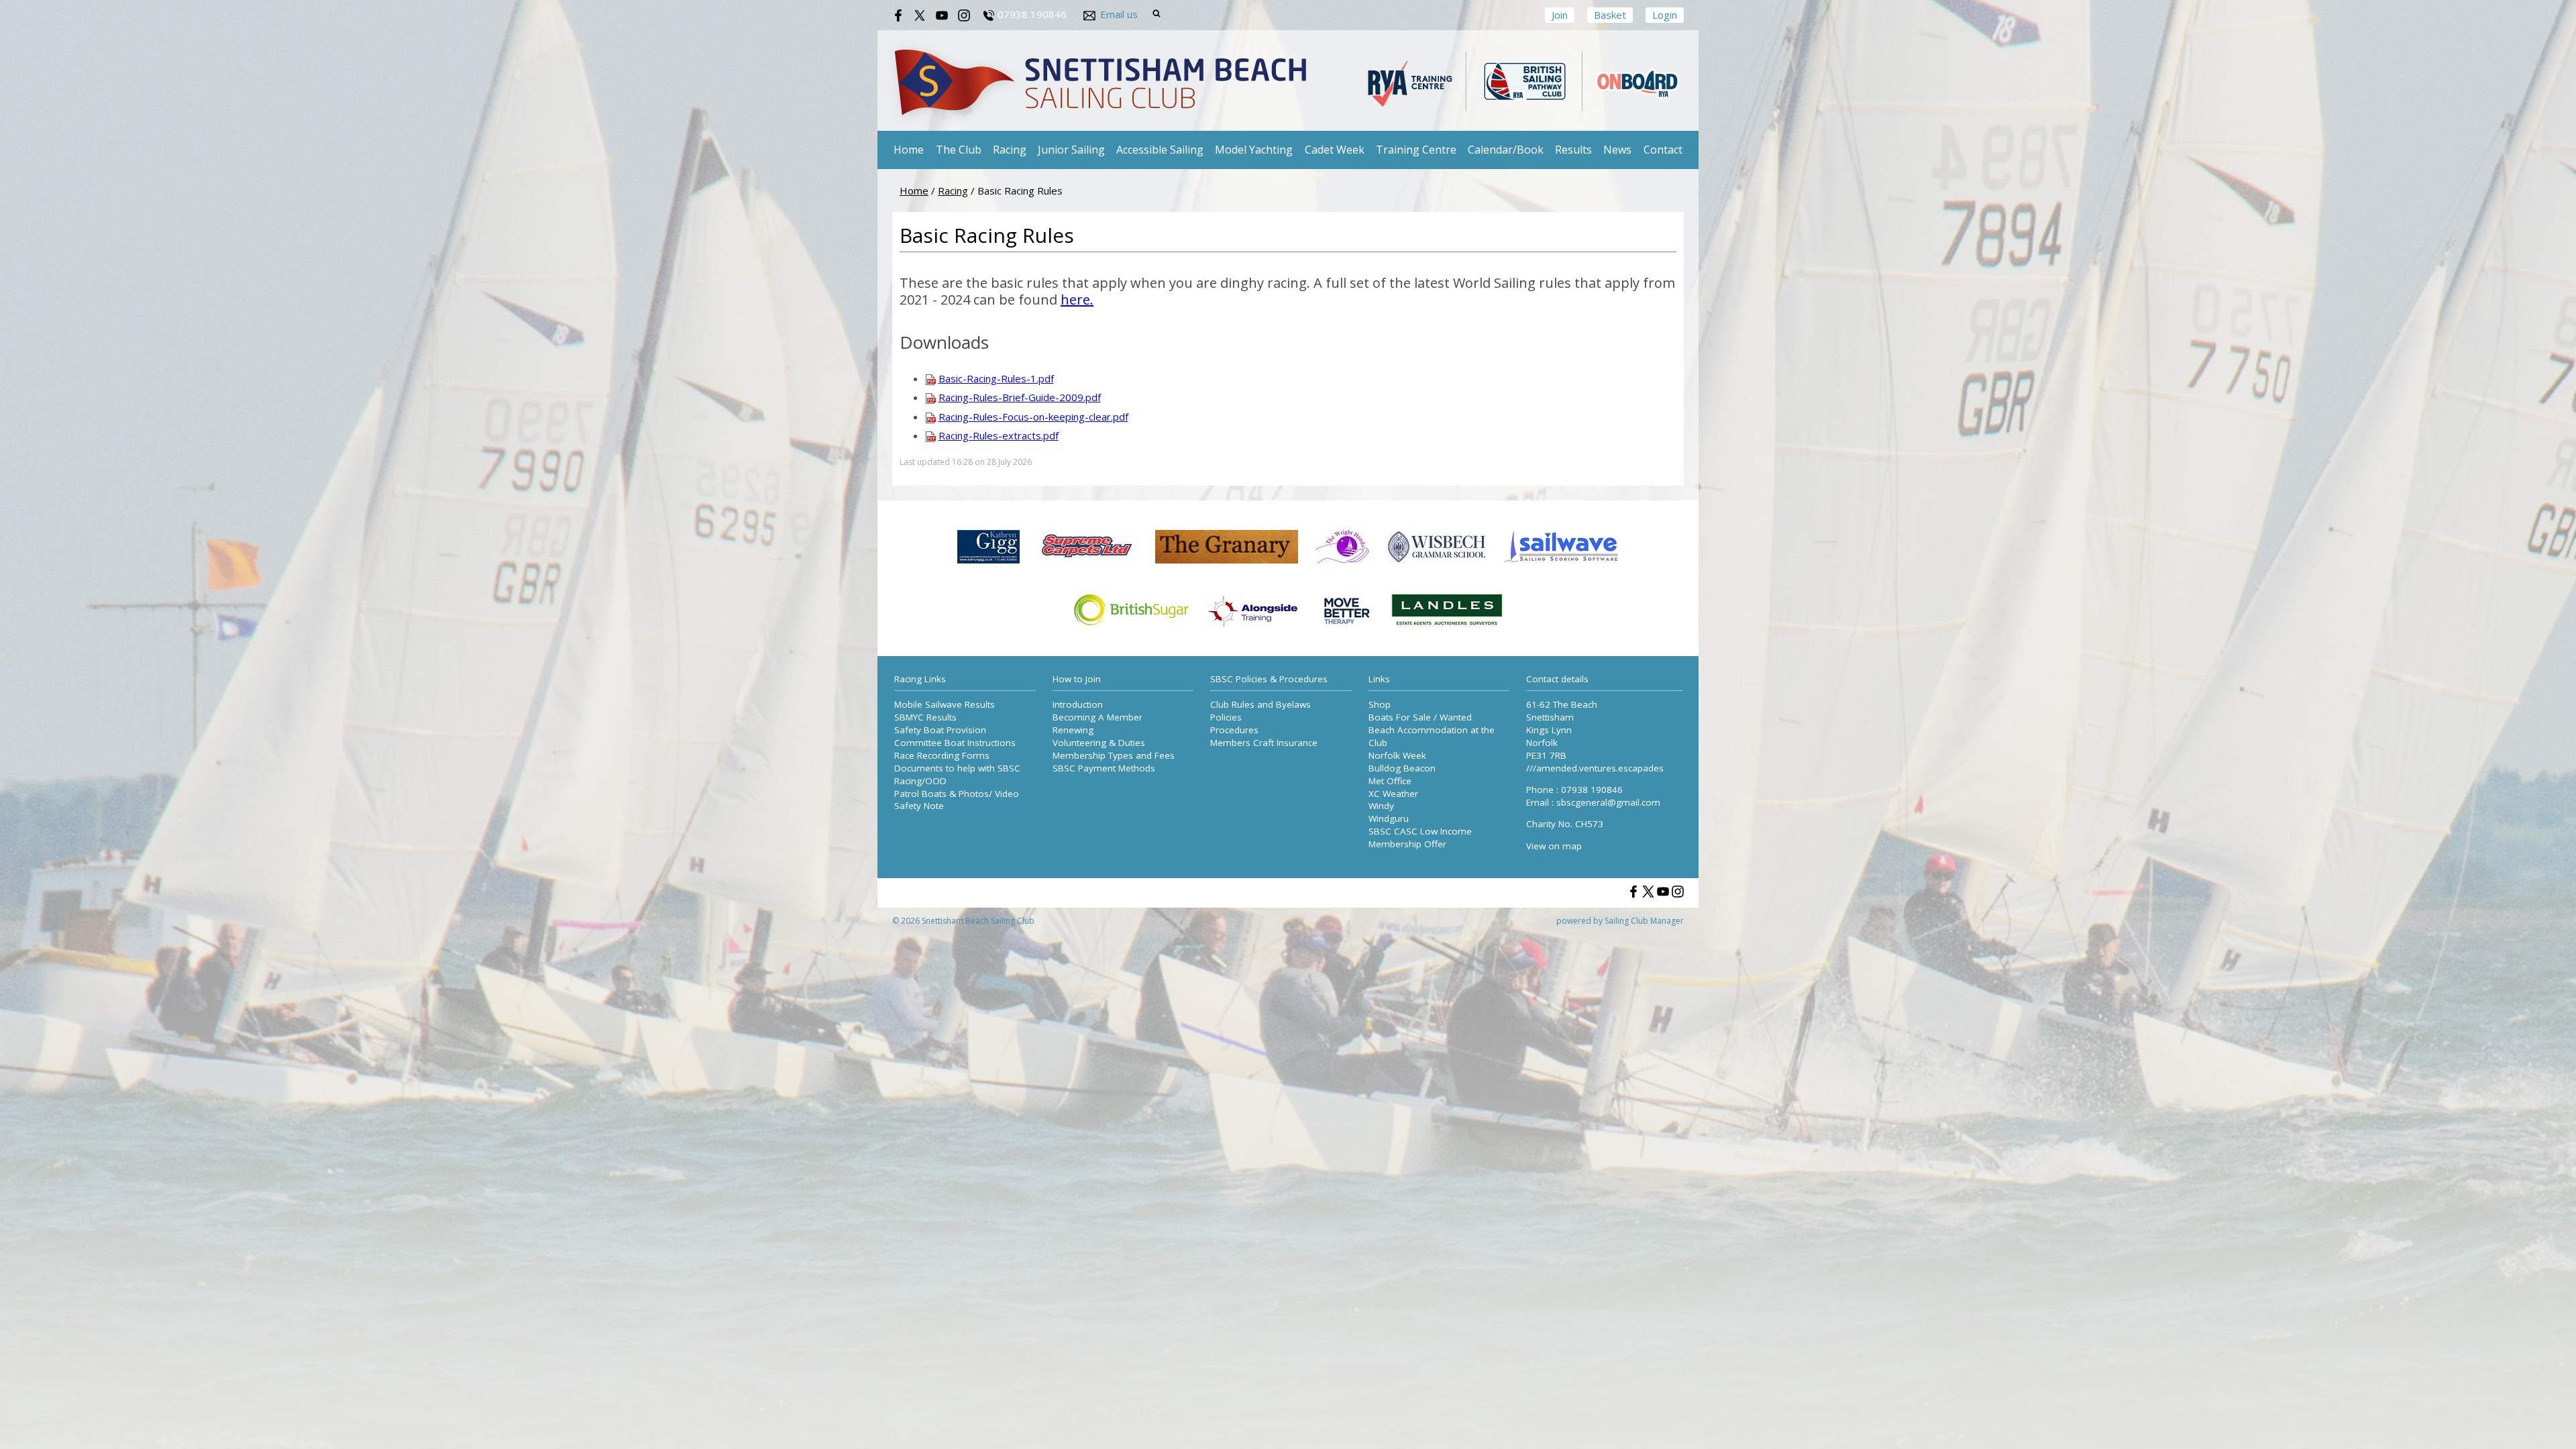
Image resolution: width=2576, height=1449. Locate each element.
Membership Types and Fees (1114, 755)
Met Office (1390, 781)
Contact (1663, 150)
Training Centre (1416, 150)
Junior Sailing (1071, 150)
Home (909, 150)
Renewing (1073, 730)
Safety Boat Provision (940, 730)
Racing (1010, 150)
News (1617, 150)
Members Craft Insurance (1264, 743)
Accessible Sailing (1160, 150)
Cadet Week (1335, 150)
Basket (1610, 15)
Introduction (1078, 704)
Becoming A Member (1097, 717)
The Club (959, 150)
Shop (1380, 704)
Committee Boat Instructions (955, 743)
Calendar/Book (1506, 150)
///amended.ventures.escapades (1595, 768)
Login (1665, 15)
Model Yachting (1254, 150)
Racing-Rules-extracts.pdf (999, 435)
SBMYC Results (925, 717)
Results (1573, 150)
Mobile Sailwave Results (945, 704)
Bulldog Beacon (1402, 768)
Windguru (1389, 818)
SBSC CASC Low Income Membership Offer (1420, 838)
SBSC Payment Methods (1104, 768)
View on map (1554, 846)
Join (1560, 15)
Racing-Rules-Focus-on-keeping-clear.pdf (1033, 417)
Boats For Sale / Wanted (1420, 717)
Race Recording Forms (942, 755)
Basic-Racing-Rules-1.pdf (996, 378)
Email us (1119, 14)
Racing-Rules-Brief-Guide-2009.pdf (1020, 397)
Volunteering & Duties (1099, 743)
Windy (1381, 806)
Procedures (1234, 730)
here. (1077, 300)
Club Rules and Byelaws (1260, 704)
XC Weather (1393, 794)
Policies (1226, 717)
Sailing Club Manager (1644, 921)
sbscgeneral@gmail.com (1608, 802)
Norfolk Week (1397, 755)
